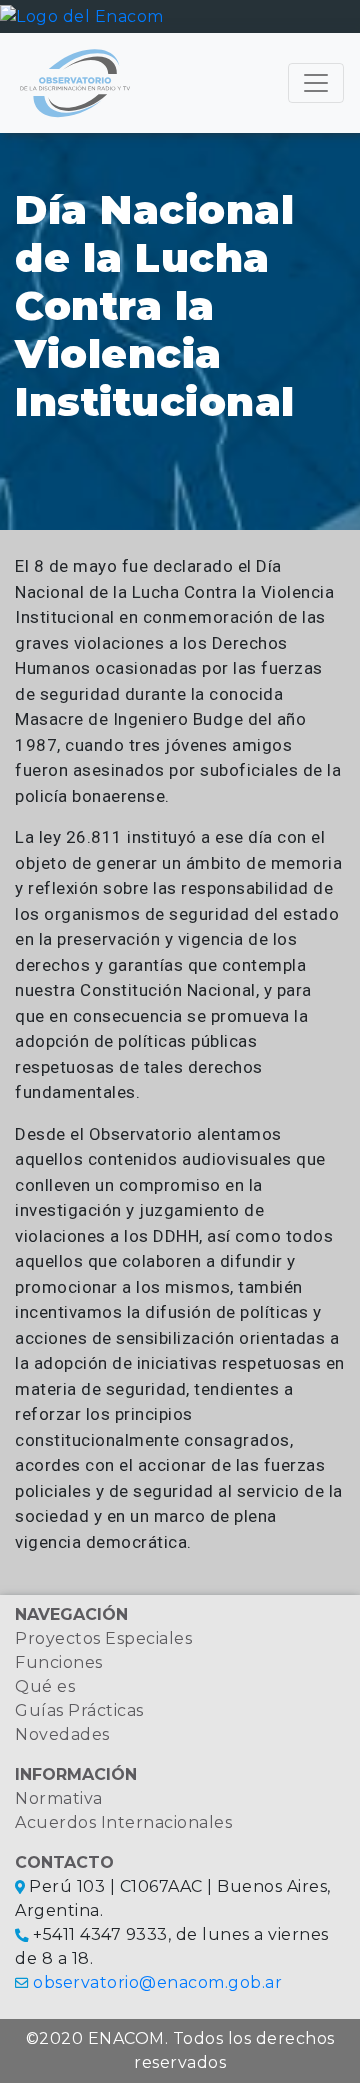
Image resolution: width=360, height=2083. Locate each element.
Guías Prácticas (79, 1710)
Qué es (45, 1686)
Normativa (59, 1798)
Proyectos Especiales (103, 1638)
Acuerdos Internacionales (123, 1822)
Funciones (59, 1662)
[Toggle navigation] (316, 83)
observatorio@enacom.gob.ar (157, 1982)
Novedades (62, 1734)
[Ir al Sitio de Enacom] (82, 15)
